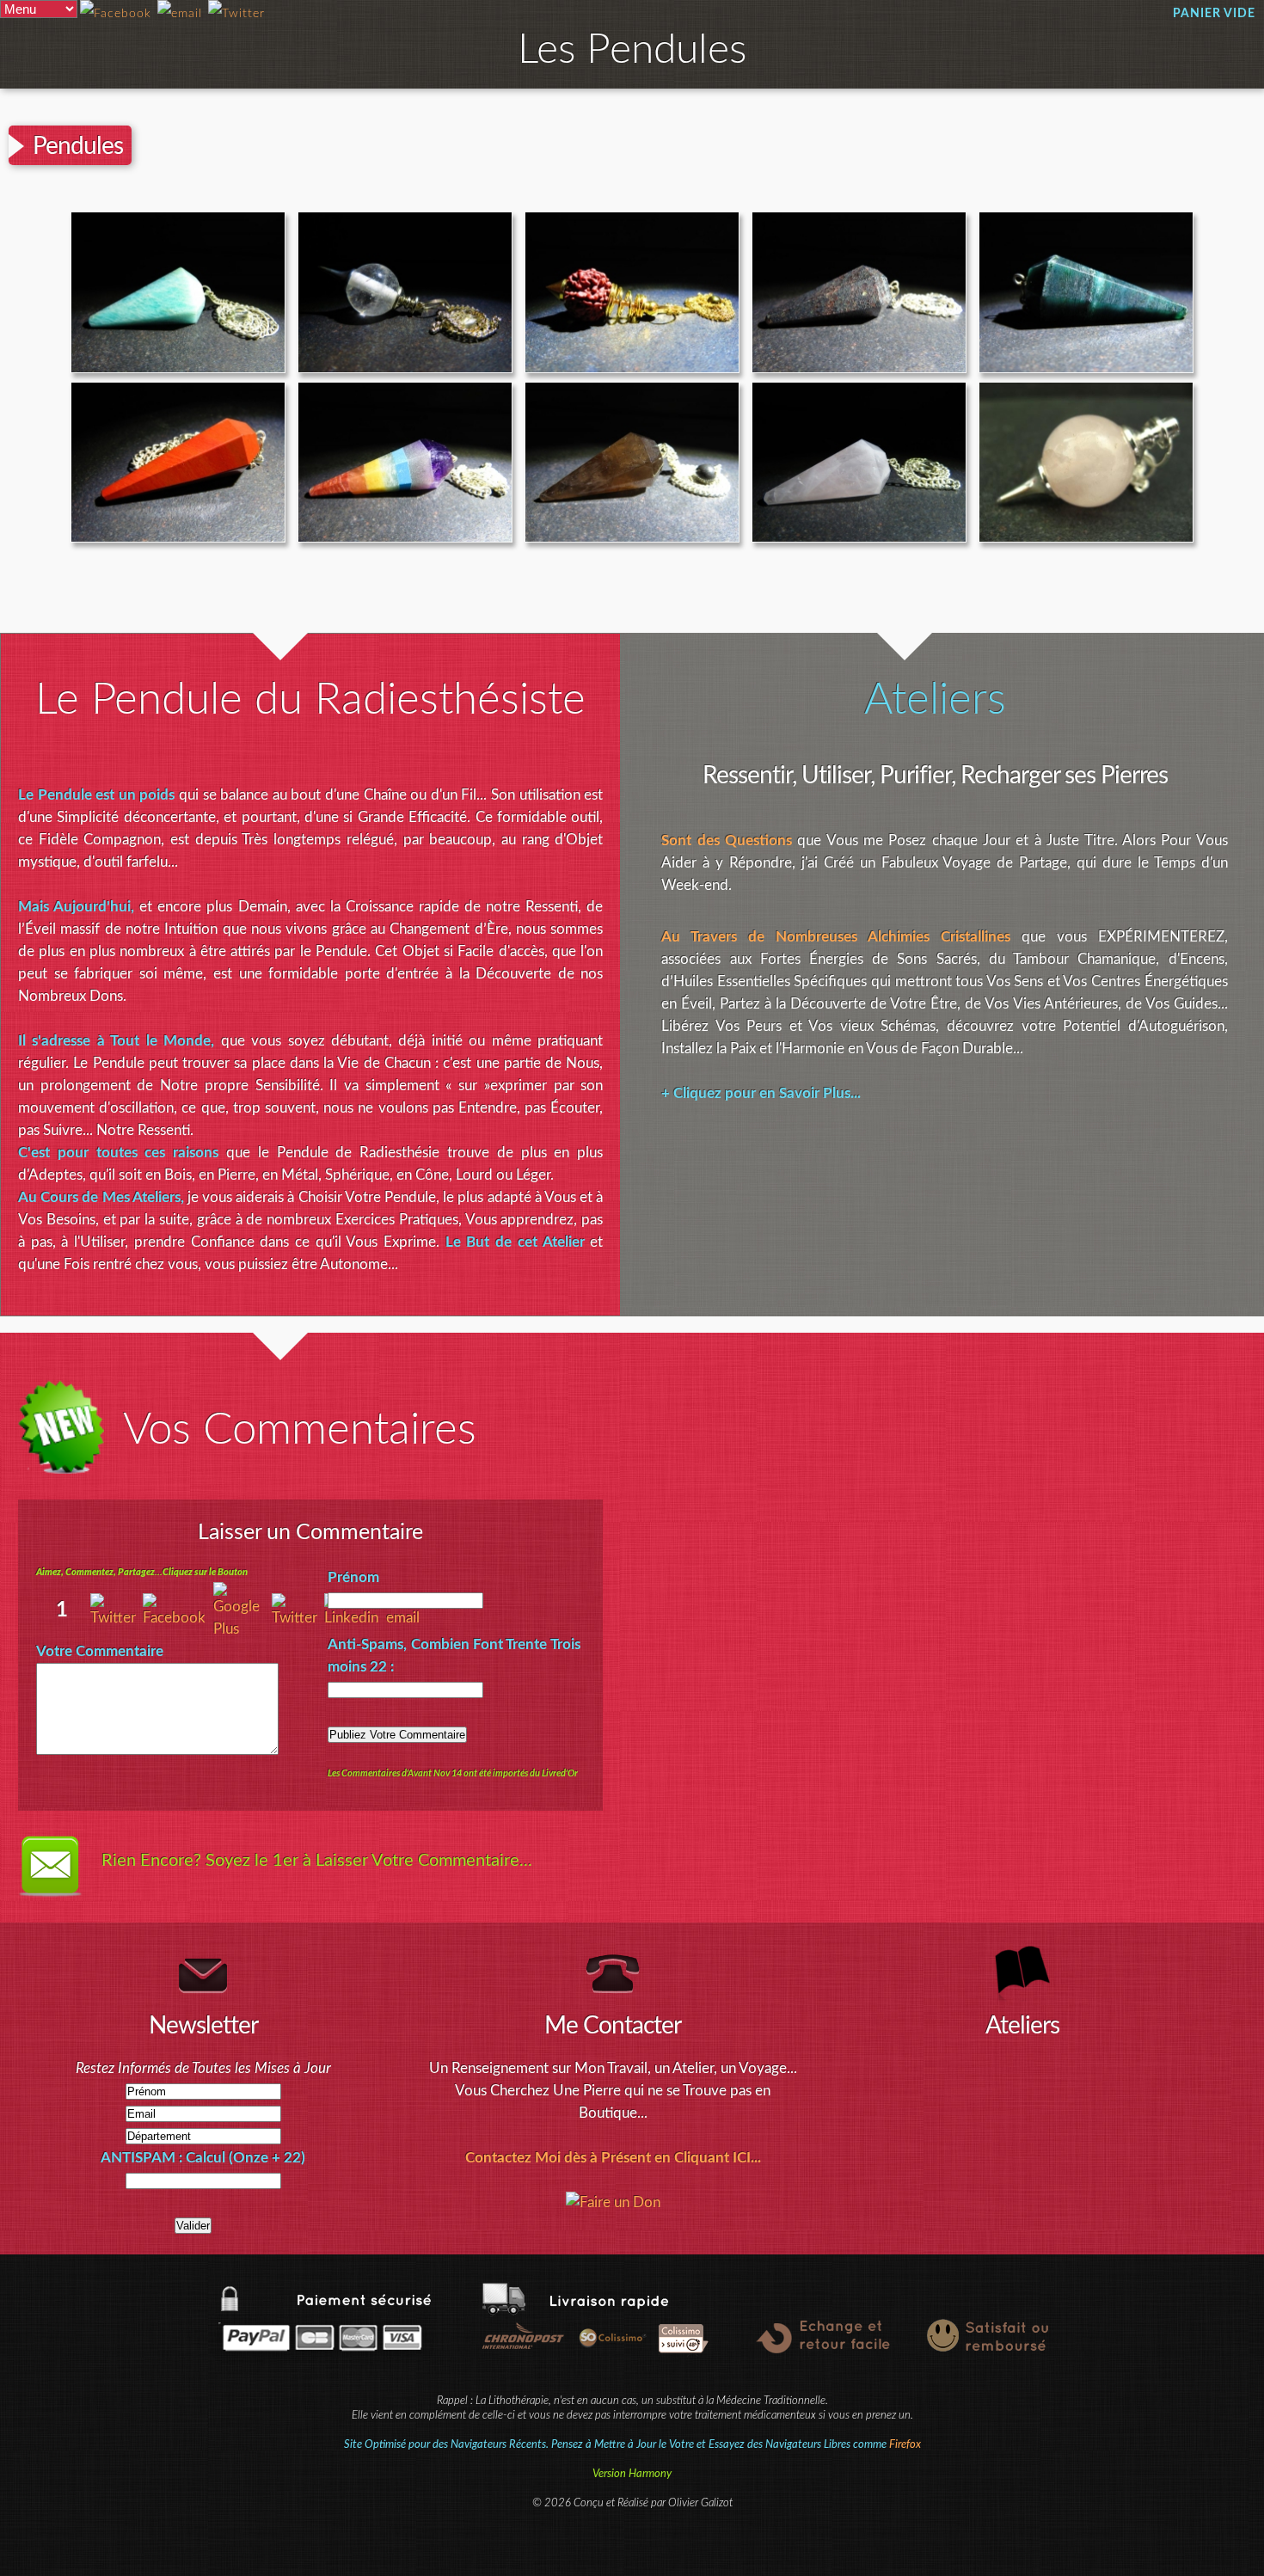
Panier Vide (1214, 14)
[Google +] (242, 1629)
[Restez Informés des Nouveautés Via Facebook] (116, 14)
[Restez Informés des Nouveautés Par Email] (180, 14)
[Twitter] (298, 1618)
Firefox (905, 2444)
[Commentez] (117, 1618)
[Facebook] (178, 1618)
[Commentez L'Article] (236, 14)
